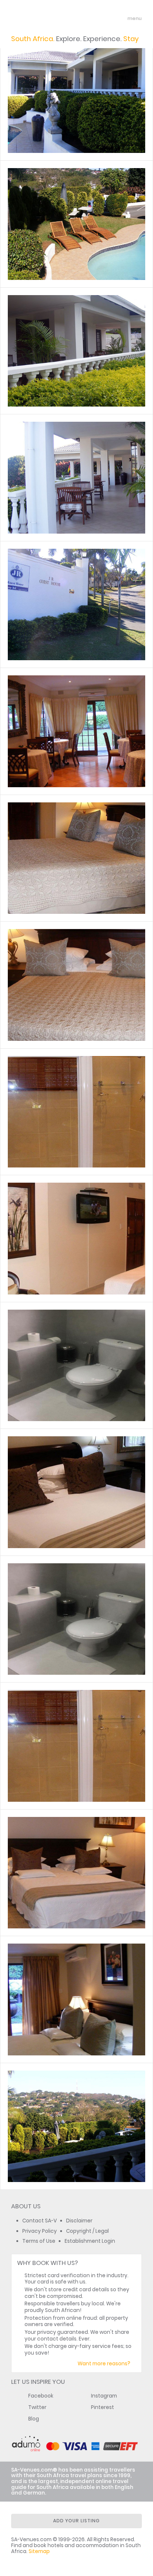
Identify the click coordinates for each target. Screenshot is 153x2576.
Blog (34, 2419)
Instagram (104, 2396)
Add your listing (76, 2521)
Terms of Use (39, 2241)
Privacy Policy (40, 2231)
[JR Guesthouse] (76, 97)
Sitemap (39, 2551)
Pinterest (102, 2407)
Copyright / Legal (87, 2231)
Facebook (41, 2396)
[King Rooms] (76, 858)
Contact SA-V (40, 2221)
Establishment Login (90, 2241)
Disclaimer (79, 2221)
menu (121, 19)
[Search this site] (107, 19)
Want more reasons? (104, 2364)
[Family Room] (76, 1492)
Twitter (37, 2407)
